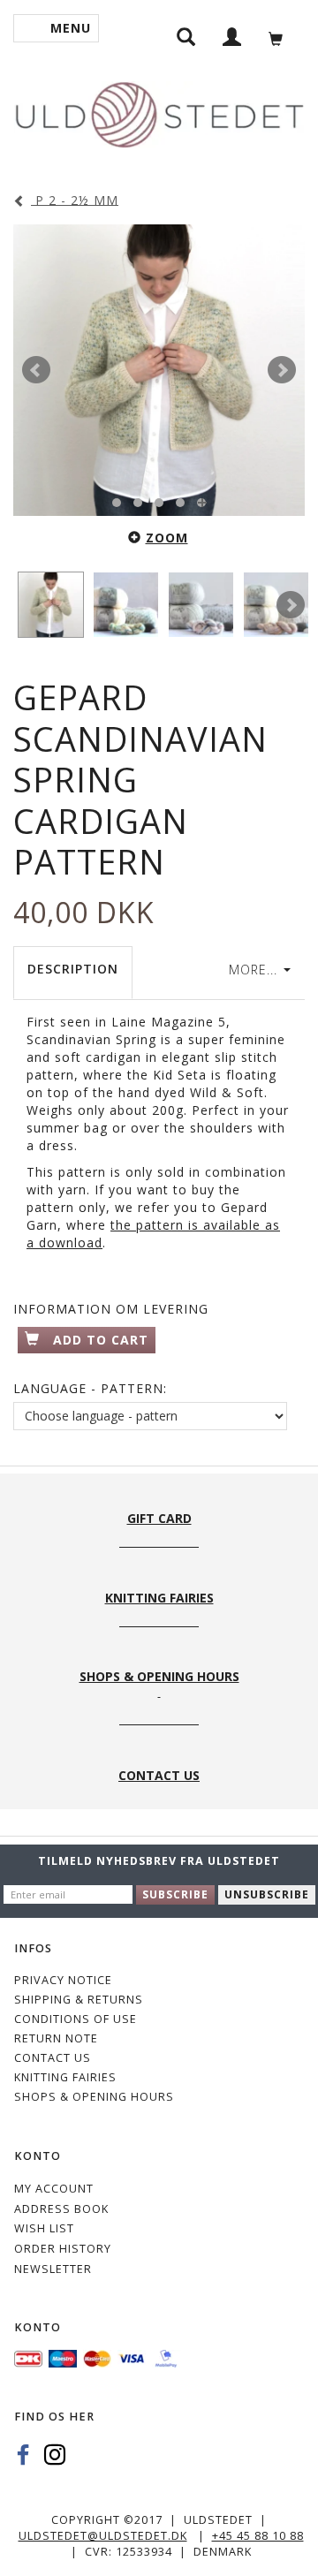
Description (73, 969)
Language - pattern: (90, 1388)
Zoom (167, 538)
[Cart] (280, 36)
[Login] (232, 36)
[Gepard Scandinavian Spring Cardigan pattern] (159, 370)
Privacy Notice (63, 1980)
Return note (56, 2038)
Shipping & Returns (79, 2000)
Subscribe (175, 1894)
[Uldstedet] (159, 111)
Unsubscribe (267, 1894)
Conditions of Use (76, 2019)
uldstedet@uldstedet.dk (103, 2536)
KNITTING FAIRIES (65, 2077)
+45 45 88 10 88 (258, 2536)
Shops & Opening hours (94, 2097)
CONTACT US (53, 2058)
